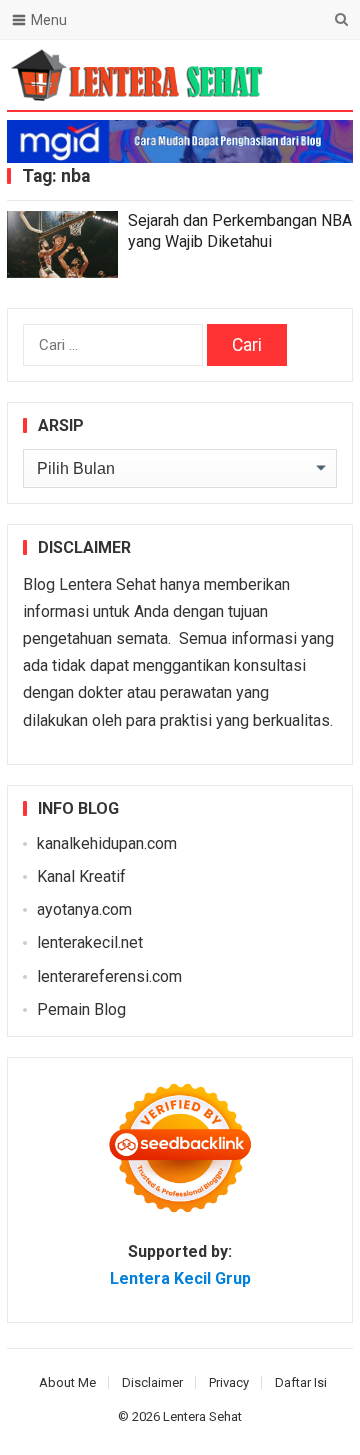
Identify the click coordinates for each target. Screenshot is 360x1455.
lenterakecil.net (90, 942)
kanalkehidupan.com (107, 843)
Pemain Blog (81, 1009)
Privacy (229, 1382)
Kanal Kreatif (81, 876)
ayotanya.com (84, 909)
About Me (67, 1382)
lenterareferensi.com (109, 976)
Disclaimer (152, 1382)
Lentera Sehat (202, 1416)
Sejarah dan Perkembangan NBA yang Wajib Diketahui (240, 231)
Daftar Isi (301, 1382)
